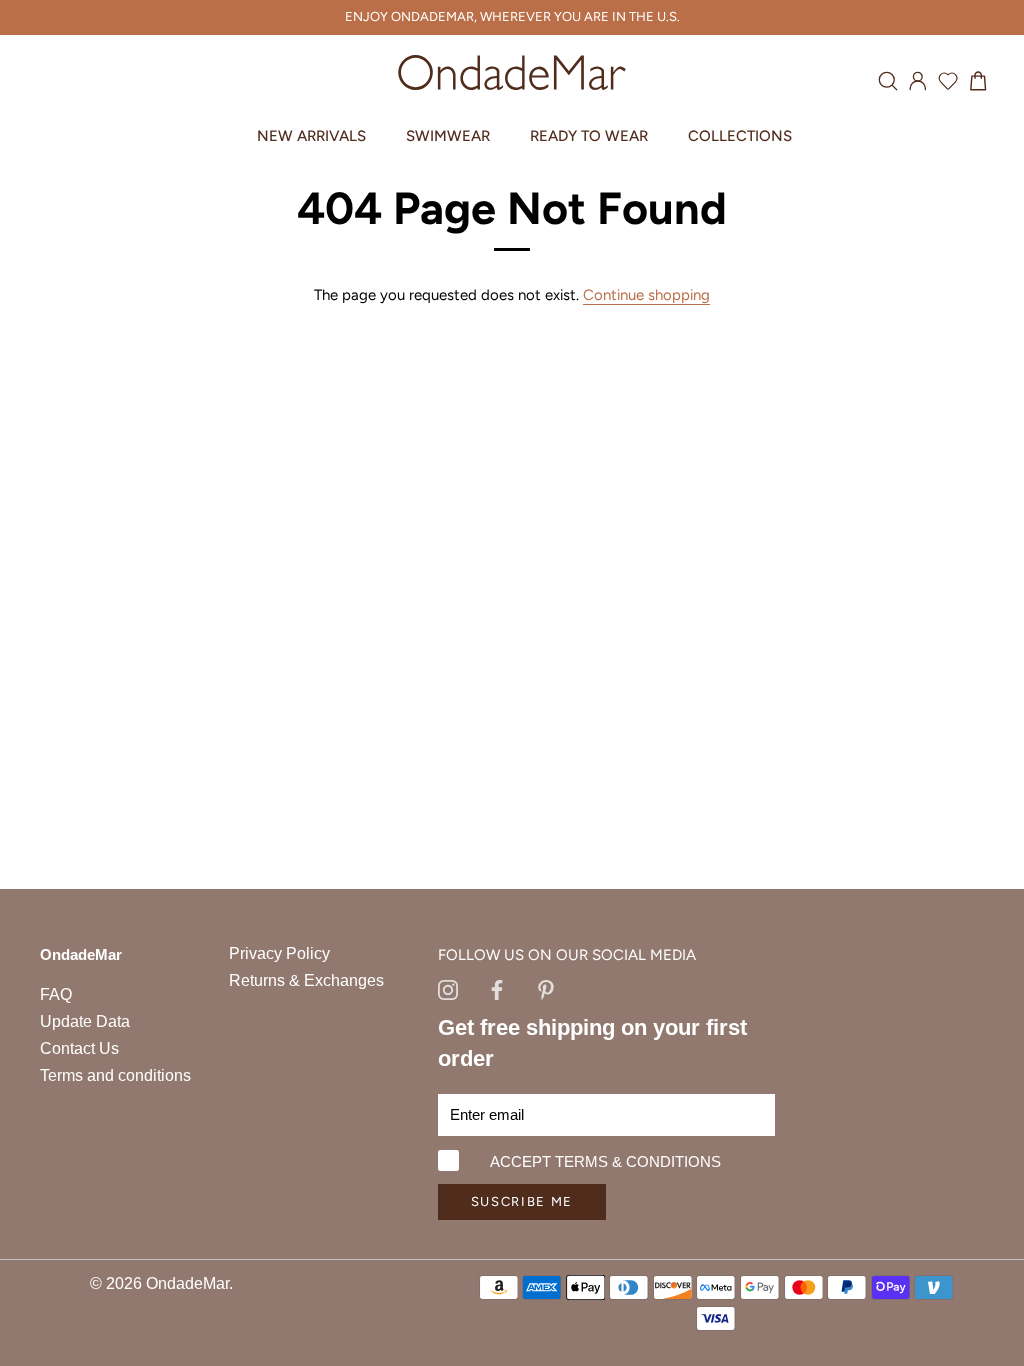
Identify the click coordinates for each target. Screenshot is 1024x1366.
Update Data (85, 1021)
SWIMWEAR (448, 136)
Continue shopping (646, 295)
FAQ (56, 994)
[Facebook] (497, 989)
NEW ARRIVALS (311, 136)
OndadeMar (187, 1283)
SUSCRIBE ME (522, 1201)
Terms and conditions (115, 1075)
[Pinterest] (546, 989)
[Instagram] (448, 989)
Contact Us (79, 1048)
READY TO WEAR (589, 136)
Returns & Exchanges (306, 980)
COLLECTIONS (740, 136)
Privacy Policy (279, 953)
